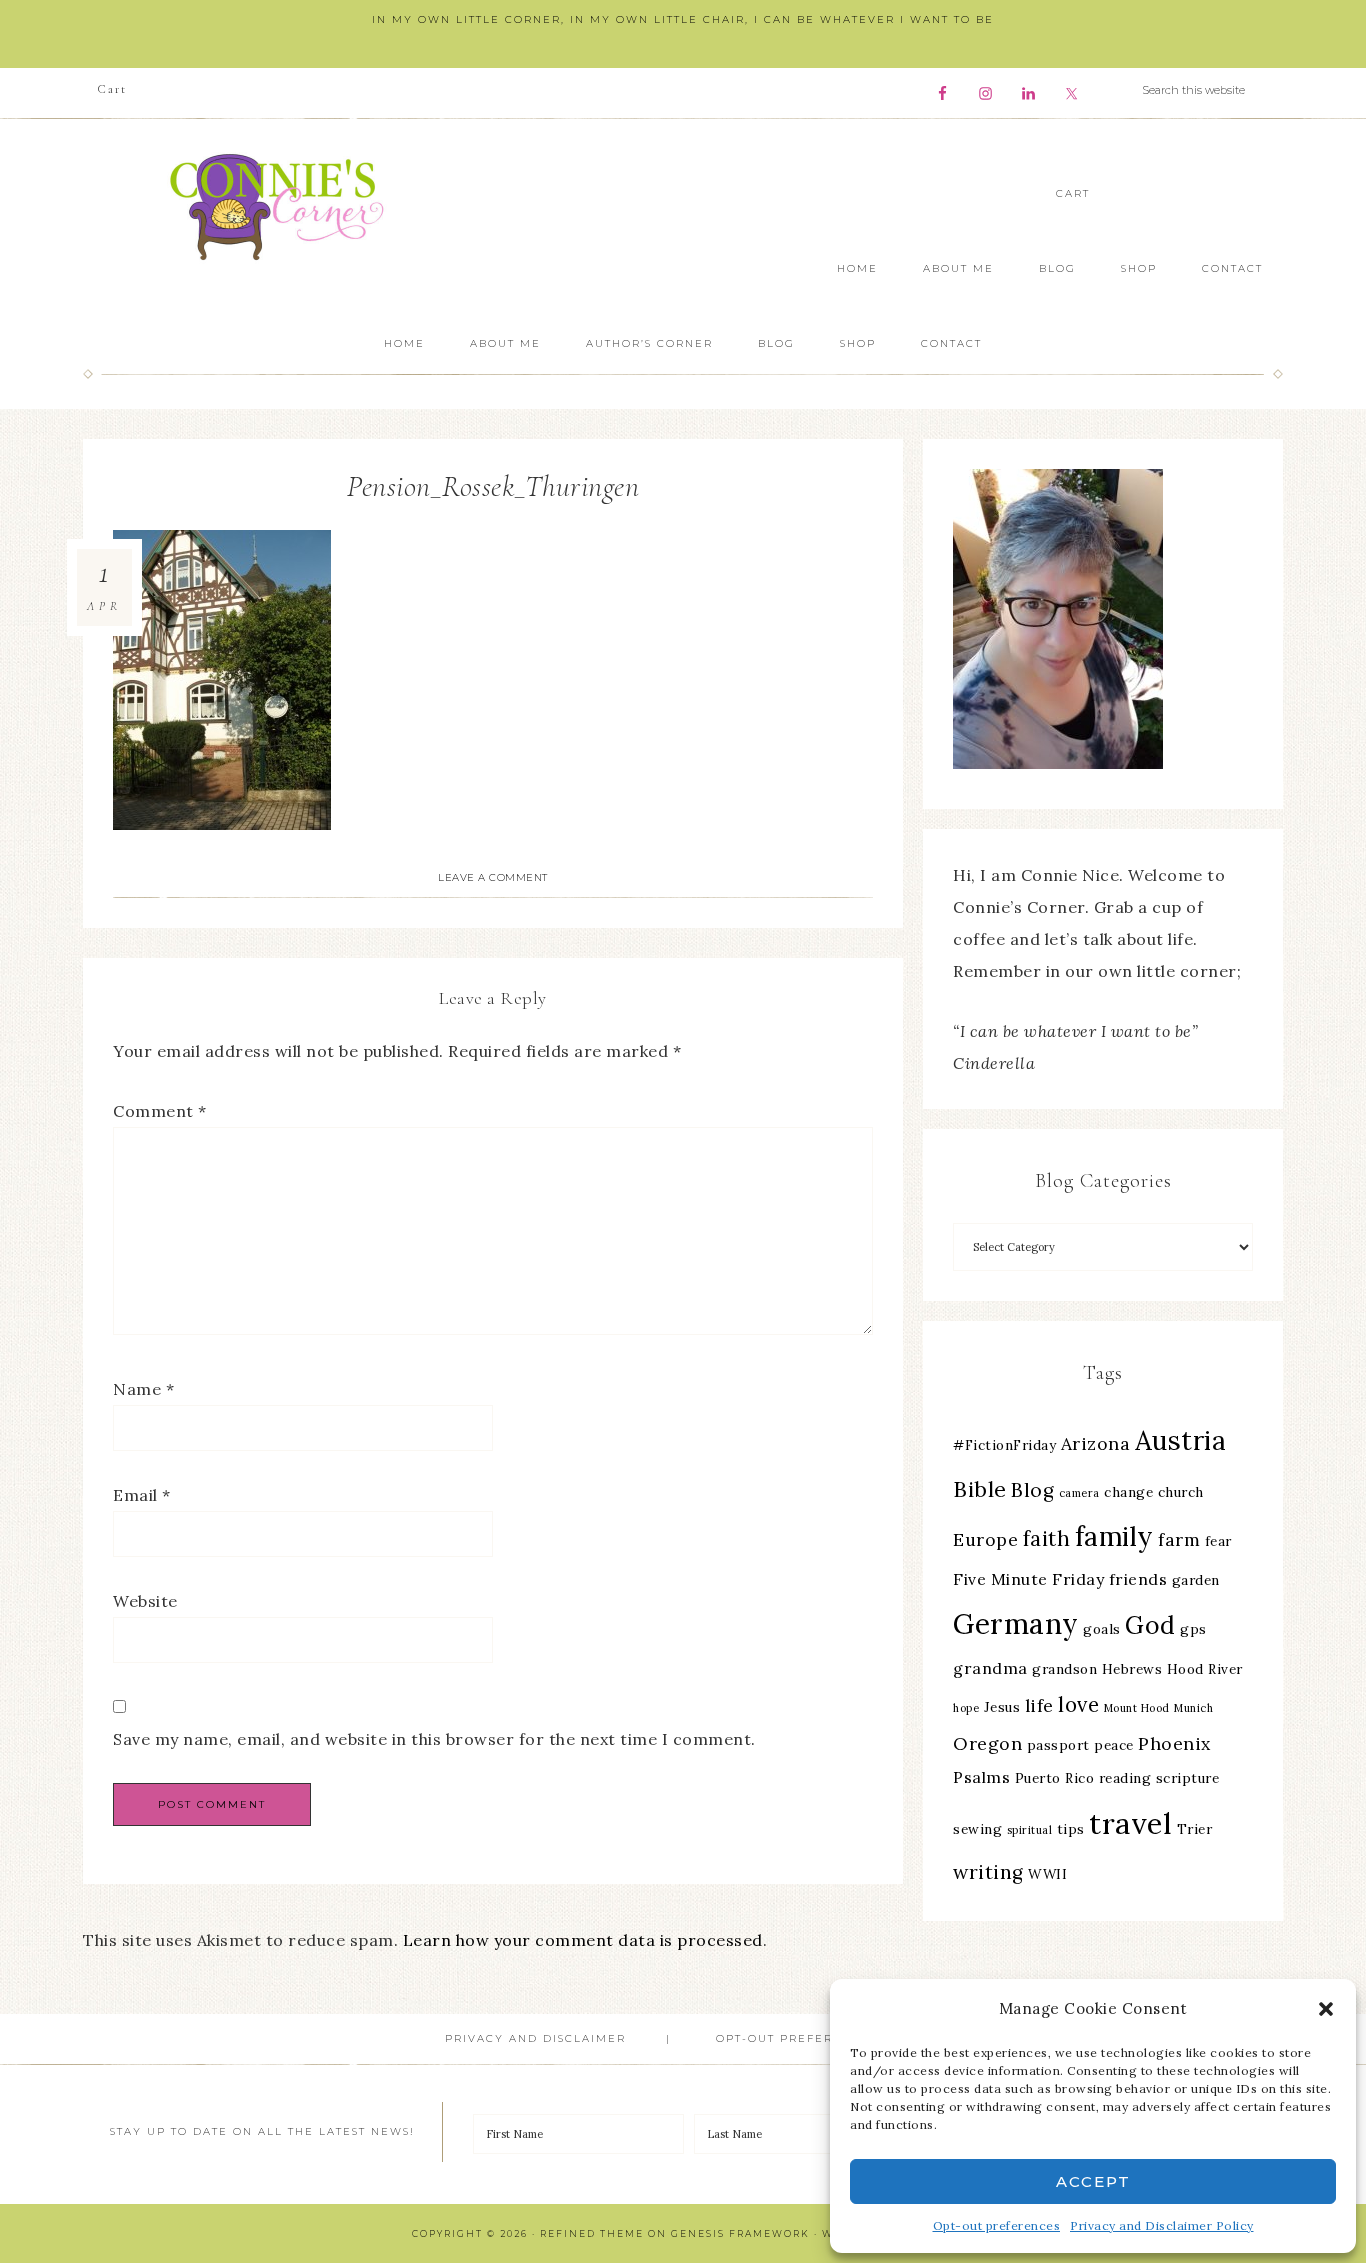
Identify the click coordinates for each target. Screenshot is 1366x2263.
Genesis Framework (740, 2233)
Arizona (1096, 1443)
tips (1071, 1829)
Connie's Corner (283, 206)
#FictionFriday (1004, 1445)
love (1078, 1704)
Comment (160, 1111)
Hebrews (1132, 1669)
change (1128, 1492)
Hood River (1205, 1669)
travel (1130, 1823)
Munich (1193, 1708)
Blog (1032, 1490)
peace (1114, 1745)
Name (143, 1389)
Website (145, 1601)
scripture (1188, 1778)
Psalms (981, 1777)
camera (1079, 1493)
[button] (1326, 2009)
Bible (980, 1489)
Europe (985, 1539)
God (1150, 1625)
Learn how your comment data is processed (583, 1940)
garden (1196, 1580)
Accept (1093, 2181)
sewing (977, 1829)
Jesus (1002, 1707)
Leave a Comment (493, 877)
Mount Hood (1137, 1708)
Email (142, 1495)
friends (1138, 1579)
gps (1193, 1629)
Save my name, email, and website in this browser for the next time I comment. (434, 1739)
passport (1058, 1745)
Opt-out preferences (997, 2225)
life (1039, 1705)
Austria (1181, 1440)
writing (988, 1872)
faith (1047, 1538)
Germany (1016, 1624)
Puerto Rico (1055, 1778)
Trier (1195, 1829)
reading (1125, 1778)
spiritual (1030, 1830)
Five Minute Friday (1028, 1579)
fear (1218, 1541)
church (1181, 1492)
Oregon (987, 1743)
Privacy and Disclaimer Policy (1162, 2225)
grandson (1064, 1669)
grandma (990, 1668)
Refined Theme (592, 2233)
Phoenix (1174, 1743)
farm (1179, 1539)
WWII (1047, 1874)
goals (1102, 1629)
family (1114, 1536)
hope (966, 1708)
